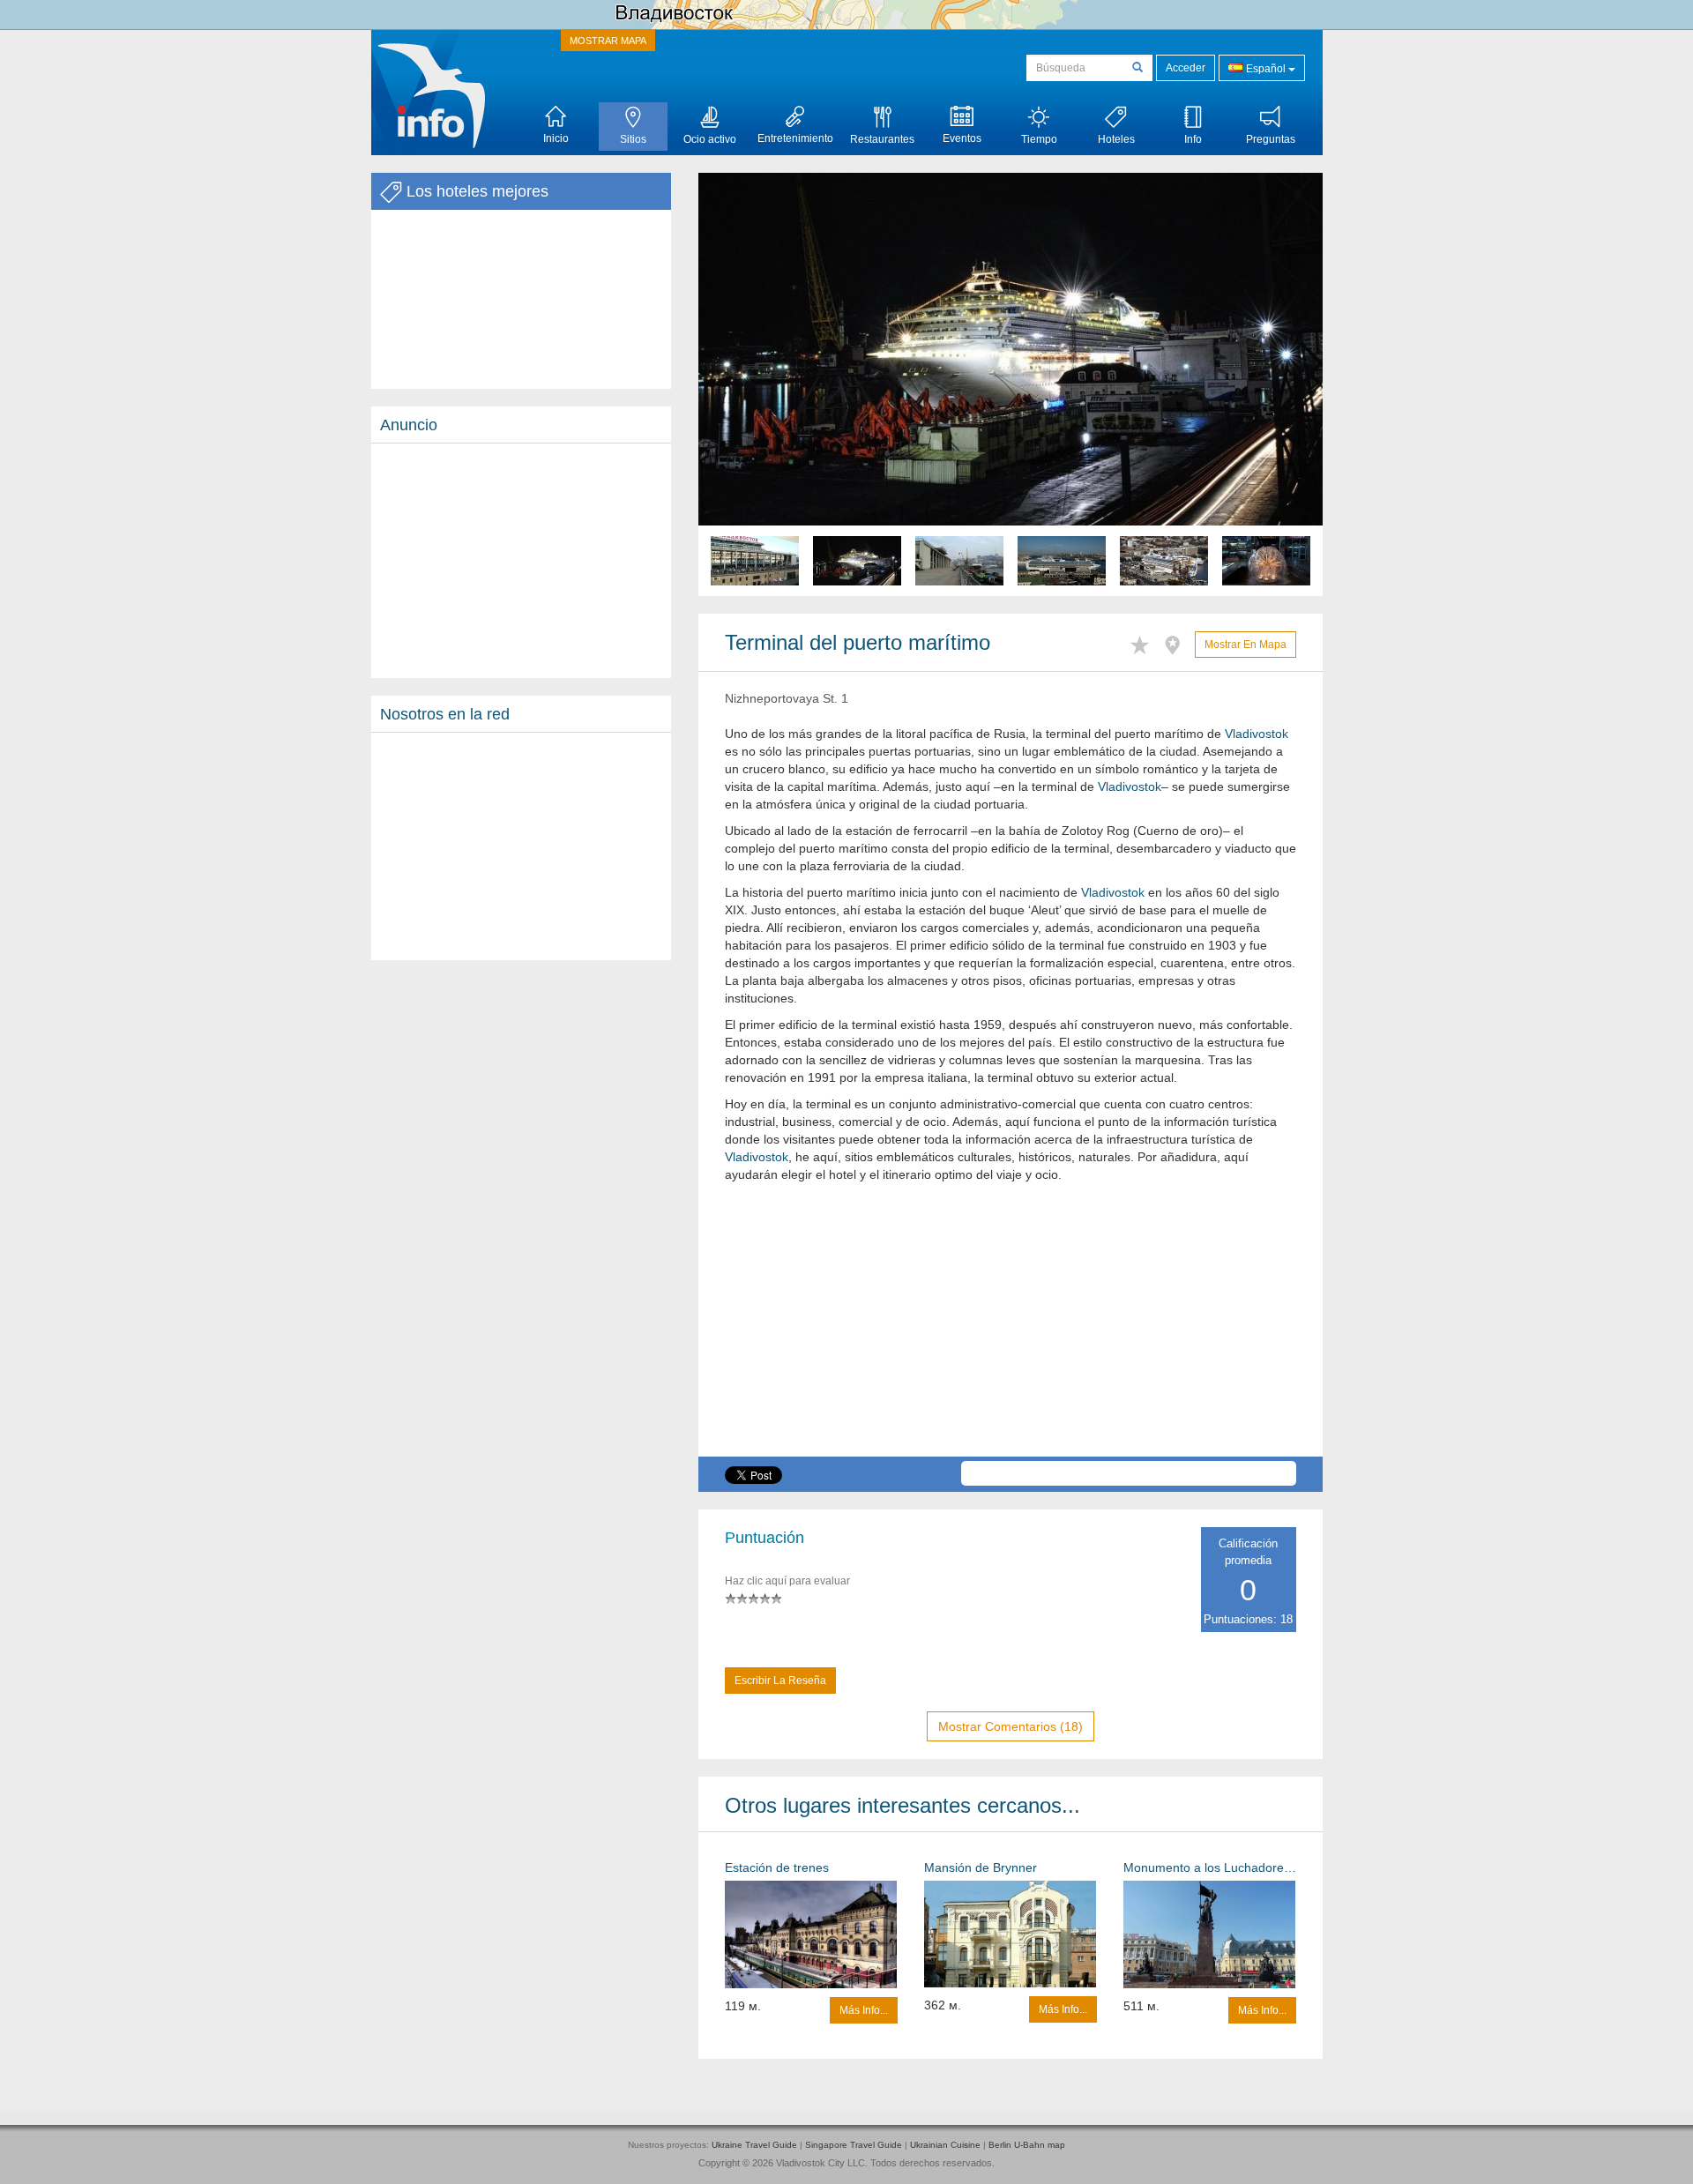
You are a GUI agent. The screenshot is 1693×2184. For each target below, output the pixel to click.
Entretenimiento (795, 138)
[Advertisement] (521, 561)
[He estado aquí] (1177, 642)
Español (1266, 69)
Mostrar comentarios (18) (1011, 1726)
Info (1193, 139)
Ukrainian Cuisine (945, 2145)
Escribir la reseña (780, 1681)
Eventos (962, 138)
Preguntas (1271, 139)
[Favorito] (1144, 642)
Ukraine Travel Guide (754, 2145)
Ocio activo (710, 139)
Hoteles (1116, 139)
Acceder (1186, 68)
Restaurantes (882, 139)
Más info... (864, 2010)
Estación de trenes (777, 1867)
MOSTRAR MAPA (608, 41)
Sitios (633, 139)
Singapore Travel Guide (854, 2145)
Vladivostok (1257, 734)
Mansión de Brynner (981, 1867)
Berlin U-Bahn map (1027, 2145)
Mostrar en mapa (1246, 645)
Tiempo (1039, 139)
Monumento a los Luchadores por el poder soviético (1210, 1867)
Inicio (556, 138)
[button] (745, 384)
